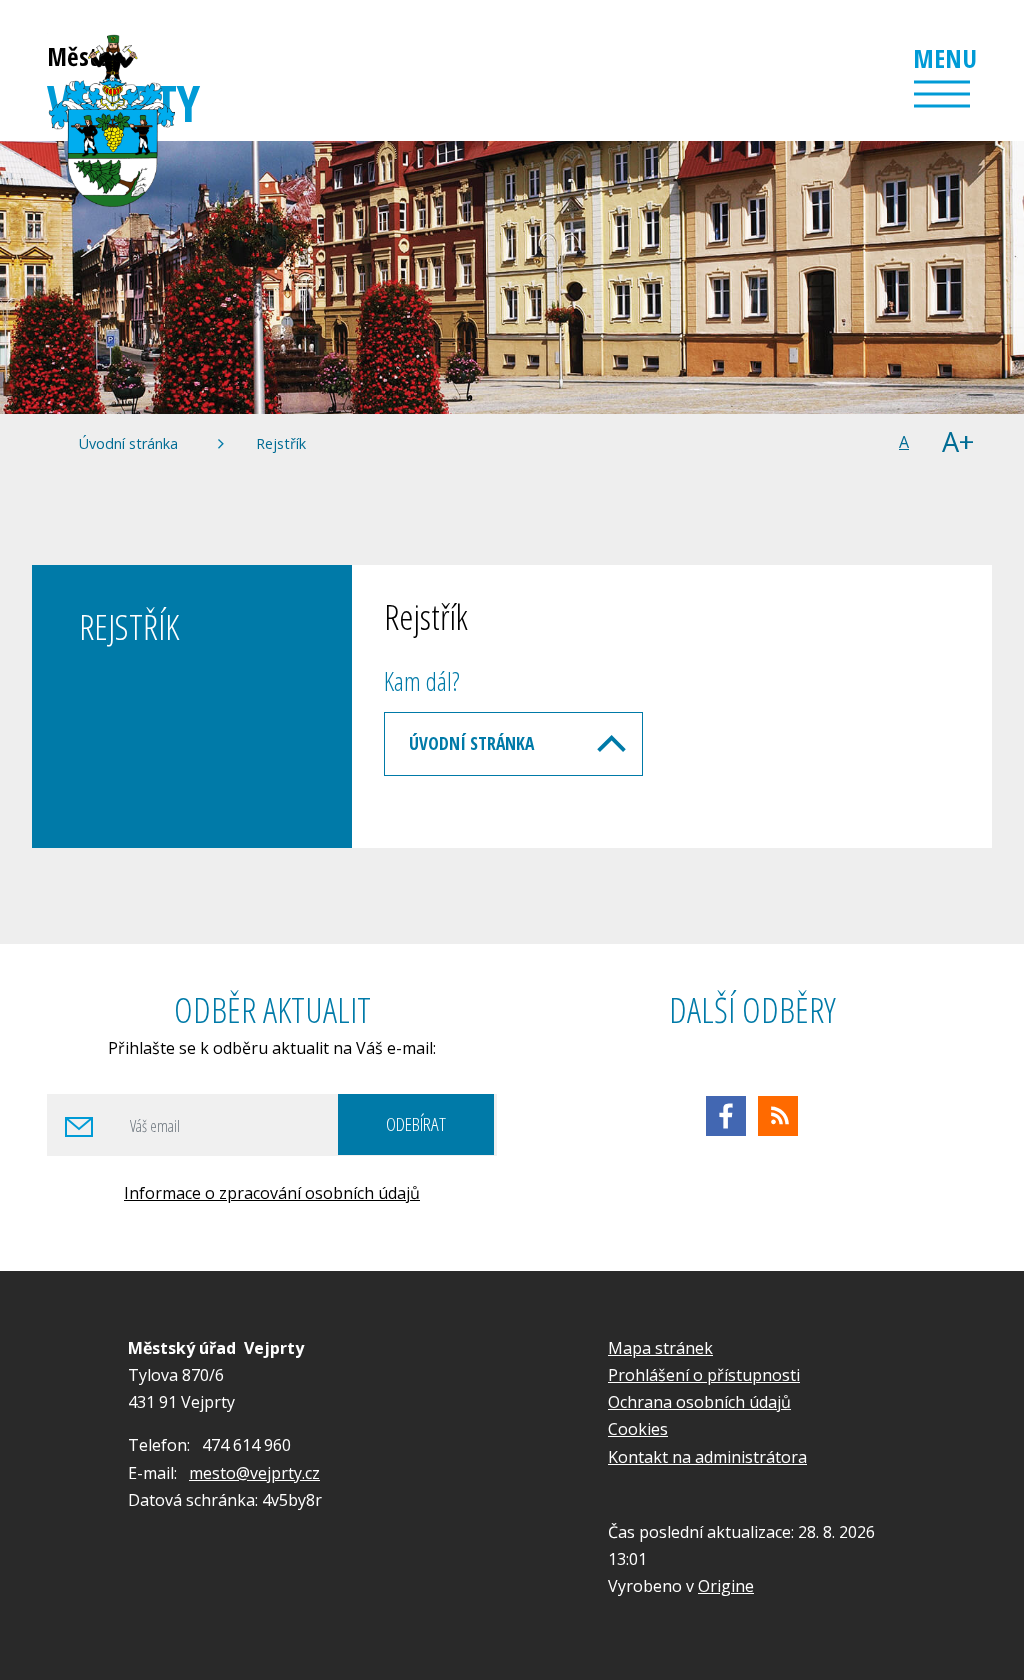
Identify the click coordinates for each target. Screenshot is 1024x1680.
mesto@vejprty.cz (254, 1473)
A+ (958, 442)
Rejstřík (281, 443)
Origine (726, 1586)
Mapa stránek (660, 1348)
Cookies (638, 1429)
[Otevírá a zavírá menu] (942, 94)
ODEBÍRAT (416, 1123)
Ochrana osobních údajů (699, 1402)
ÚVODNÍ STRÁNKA (471, 743)
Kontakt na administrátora (707, 1457)
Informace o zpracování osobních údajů (272, 1193)
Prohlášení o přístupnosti (704, 1375)
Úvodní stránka (128, 443)
